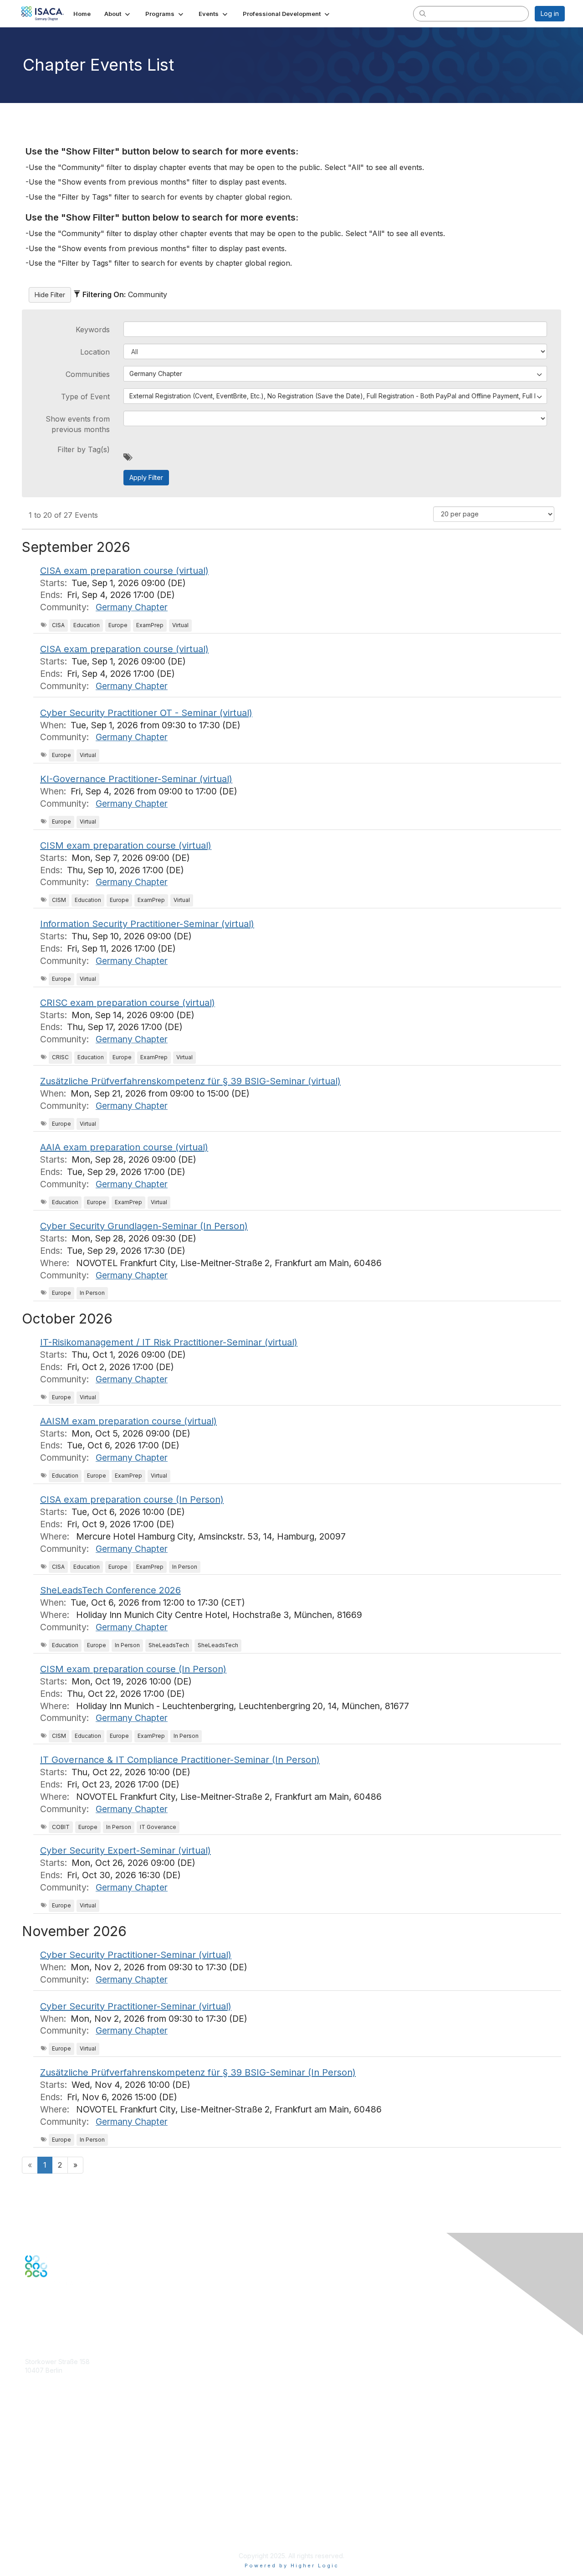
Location (95, 352)
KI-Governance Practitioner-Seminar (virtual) (136, 779)
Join (31, 2423)
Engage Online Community (65, 2322)
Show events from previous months (78, 424)
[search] (423, 13)
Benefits (37, 2432)
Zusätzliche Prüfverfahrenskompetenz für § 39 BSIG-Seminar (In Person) (198, 2072)
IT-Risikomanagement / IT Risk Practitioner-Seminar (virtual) (169, 1342)
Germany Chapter (132, 607)
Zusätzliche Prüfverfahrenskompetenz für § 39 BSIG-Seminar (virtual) (190, 1081)
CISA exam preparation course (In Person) (132, 1499)
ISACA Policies (47, 2511)
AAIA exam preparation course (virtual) (124, 1147)
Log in (550, 13)
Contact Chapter (50, 2384)
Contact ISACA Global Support (71, 2454)
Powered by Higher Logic (292, 2566)
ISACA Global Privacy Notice (67, 2529)
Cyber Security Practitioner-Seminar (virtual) (136, 1955)
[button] (118, 14)
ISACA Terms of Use (55, 2520)
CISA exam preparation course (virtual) (124, 571)
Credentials (42, 2440)
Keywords (93, 330)
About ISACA (44, 2493)
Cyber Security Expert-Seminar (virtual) (125, 1850)
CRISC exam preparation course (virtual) (128, 1003)
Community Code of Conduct (69, 2502)
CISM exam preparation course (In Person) (133, 1669)
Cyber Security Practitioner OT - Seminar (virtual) (146, 713)
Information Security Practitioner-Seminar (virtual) (147, 924)
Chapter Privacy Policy (59, 2543)
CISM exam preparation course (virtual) (126, 845)
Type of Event (85, 397)
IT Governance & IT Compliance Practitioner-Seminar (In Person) (180, 1760)
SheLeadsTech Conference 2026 (110, 1590)
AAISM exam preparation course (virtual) (128, 1421)
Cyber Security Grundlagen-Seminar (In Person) (144, 1226)
